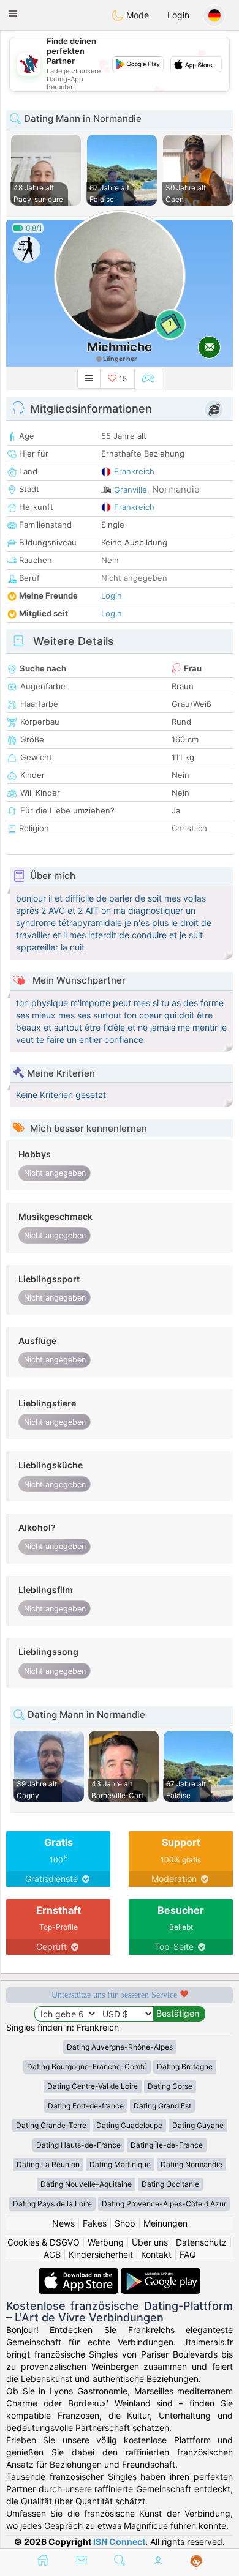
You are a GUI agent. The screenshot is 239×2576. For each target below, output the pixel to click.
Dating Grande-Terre (51, 2125)
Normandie (176, 489)
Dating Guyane (198, 2125)
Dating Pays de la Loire (52, 2204)
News (63, 2223)
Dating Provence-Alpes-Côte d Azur (164, 2204)
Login (178, 15)
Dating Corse (170, 2086)
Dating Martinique (120, 2164)
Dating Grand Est (162, 2106)
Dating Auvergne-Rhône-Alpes (120, 2047)
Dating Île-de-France (167, 2145)
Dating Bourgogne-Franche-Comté (87, 2066)
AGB (52, 2254)
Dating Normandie (192, 2164)
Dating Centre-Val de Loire (93, 2086)
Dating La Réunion (48, 2164)
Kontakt (156, 2254)
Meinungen (165, 2223)
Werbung (106, 2242)
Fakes (95, 2223)
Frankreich (134, 471)
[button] (13, 13)
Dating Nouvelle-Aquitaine (86, 2184)
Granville (131, 490)
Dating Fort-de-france (86, 2106)
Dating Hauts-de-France (78, 2145)
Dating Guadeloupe (129, 2125)
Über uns (150, 2242)
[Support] (196, 2561)
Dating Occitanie (170, 2184)
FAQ (188, 2254)
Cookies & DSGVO (44, 2242)
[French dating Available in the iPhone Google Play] (161, 2273)
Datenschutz (201, 2242)
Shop (125, 2223)
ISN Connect (119, 2541)
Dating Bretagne (185, 2066)
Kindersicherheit (101, 2254)
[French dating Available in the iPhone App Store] (80, 2273)
